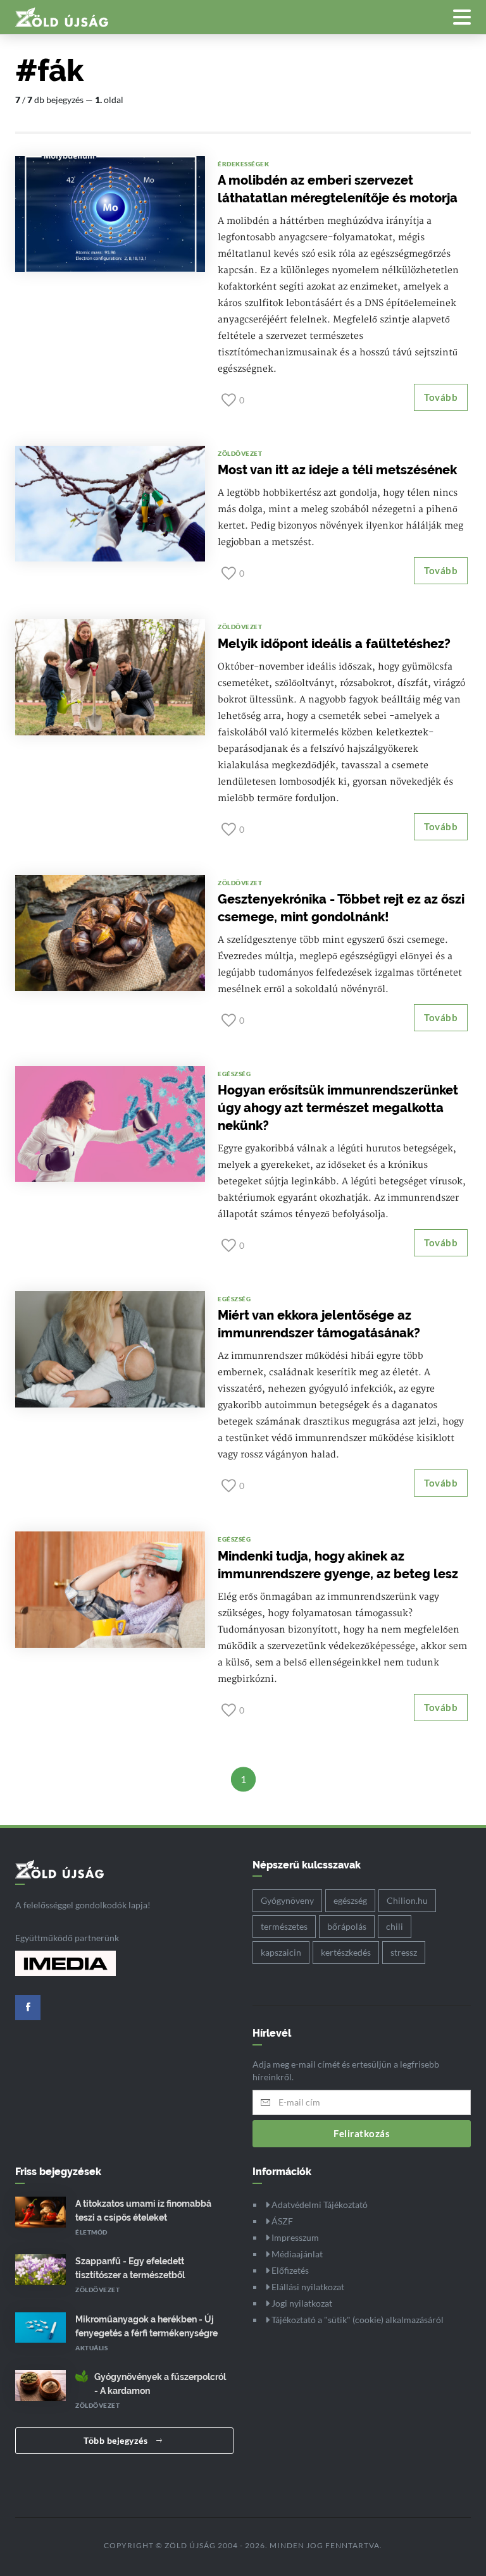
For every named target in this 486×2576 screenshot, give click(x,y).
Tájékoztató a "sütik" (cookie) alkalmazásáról (357, 2320)
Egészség (234, 1074)
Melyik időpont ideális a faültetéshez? (334, 644)
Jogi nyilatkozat (301, 2303)
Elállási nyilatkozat (307, 2287)
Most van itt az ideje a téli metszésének (337, 470)
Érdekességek (243, 164)
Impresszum (294, 2237)
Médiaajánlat (296, 2254)
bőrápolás (347, 1926)
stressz (404, 1952)
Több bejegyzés (117, 2440)
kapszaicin (281, 1952)
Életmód (91, 2232)
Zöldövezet (240, 453)
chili (395, 1926)
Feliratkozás (362, 2133)
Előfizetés (289, 2270)
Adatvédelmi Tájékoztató (319, 2205)
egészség (350, 1900)
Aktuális (91, 2348)
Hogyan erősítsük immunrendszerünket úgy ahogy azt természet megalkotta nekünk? (338, 1108)
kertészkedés (346, 1952)
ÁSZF (281, 2221)
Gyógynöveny (287, 1900)
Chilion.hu (407, 1900)
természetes (284, 1926)
